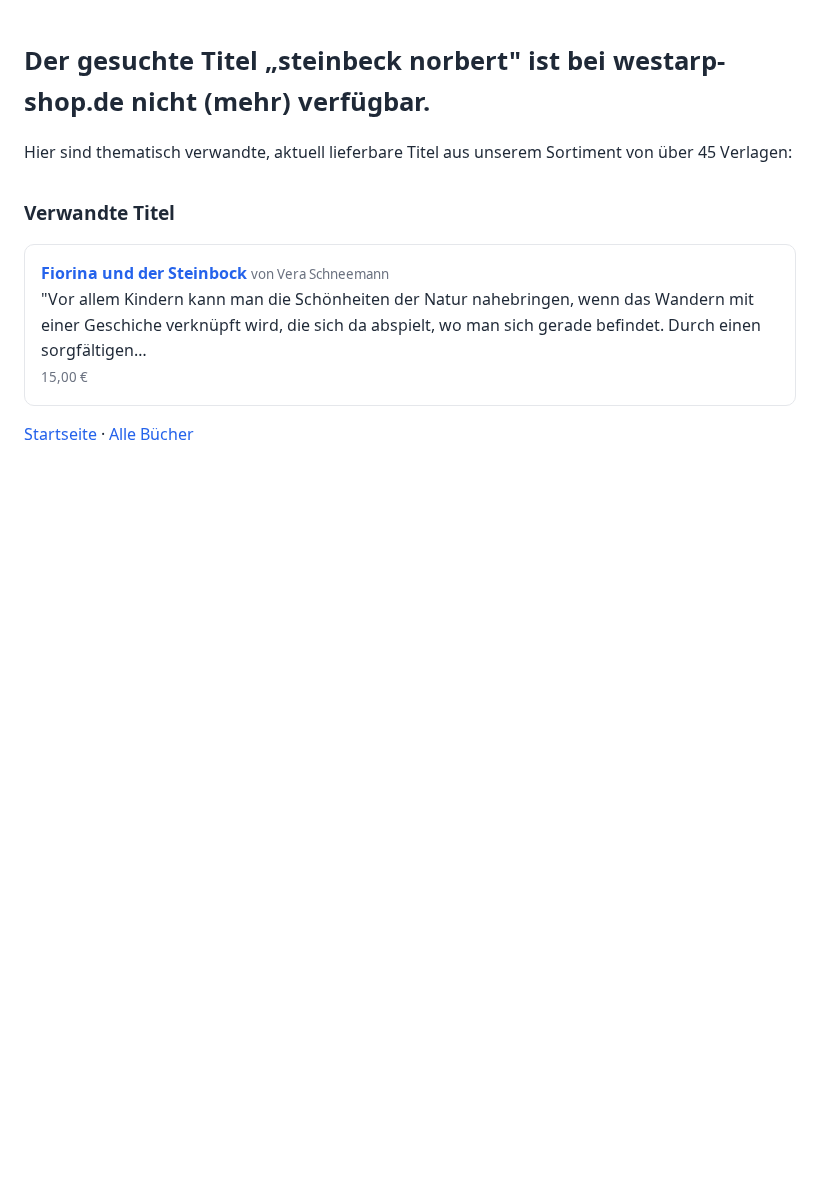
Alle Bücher (151, 434)
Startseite (60, 434)
